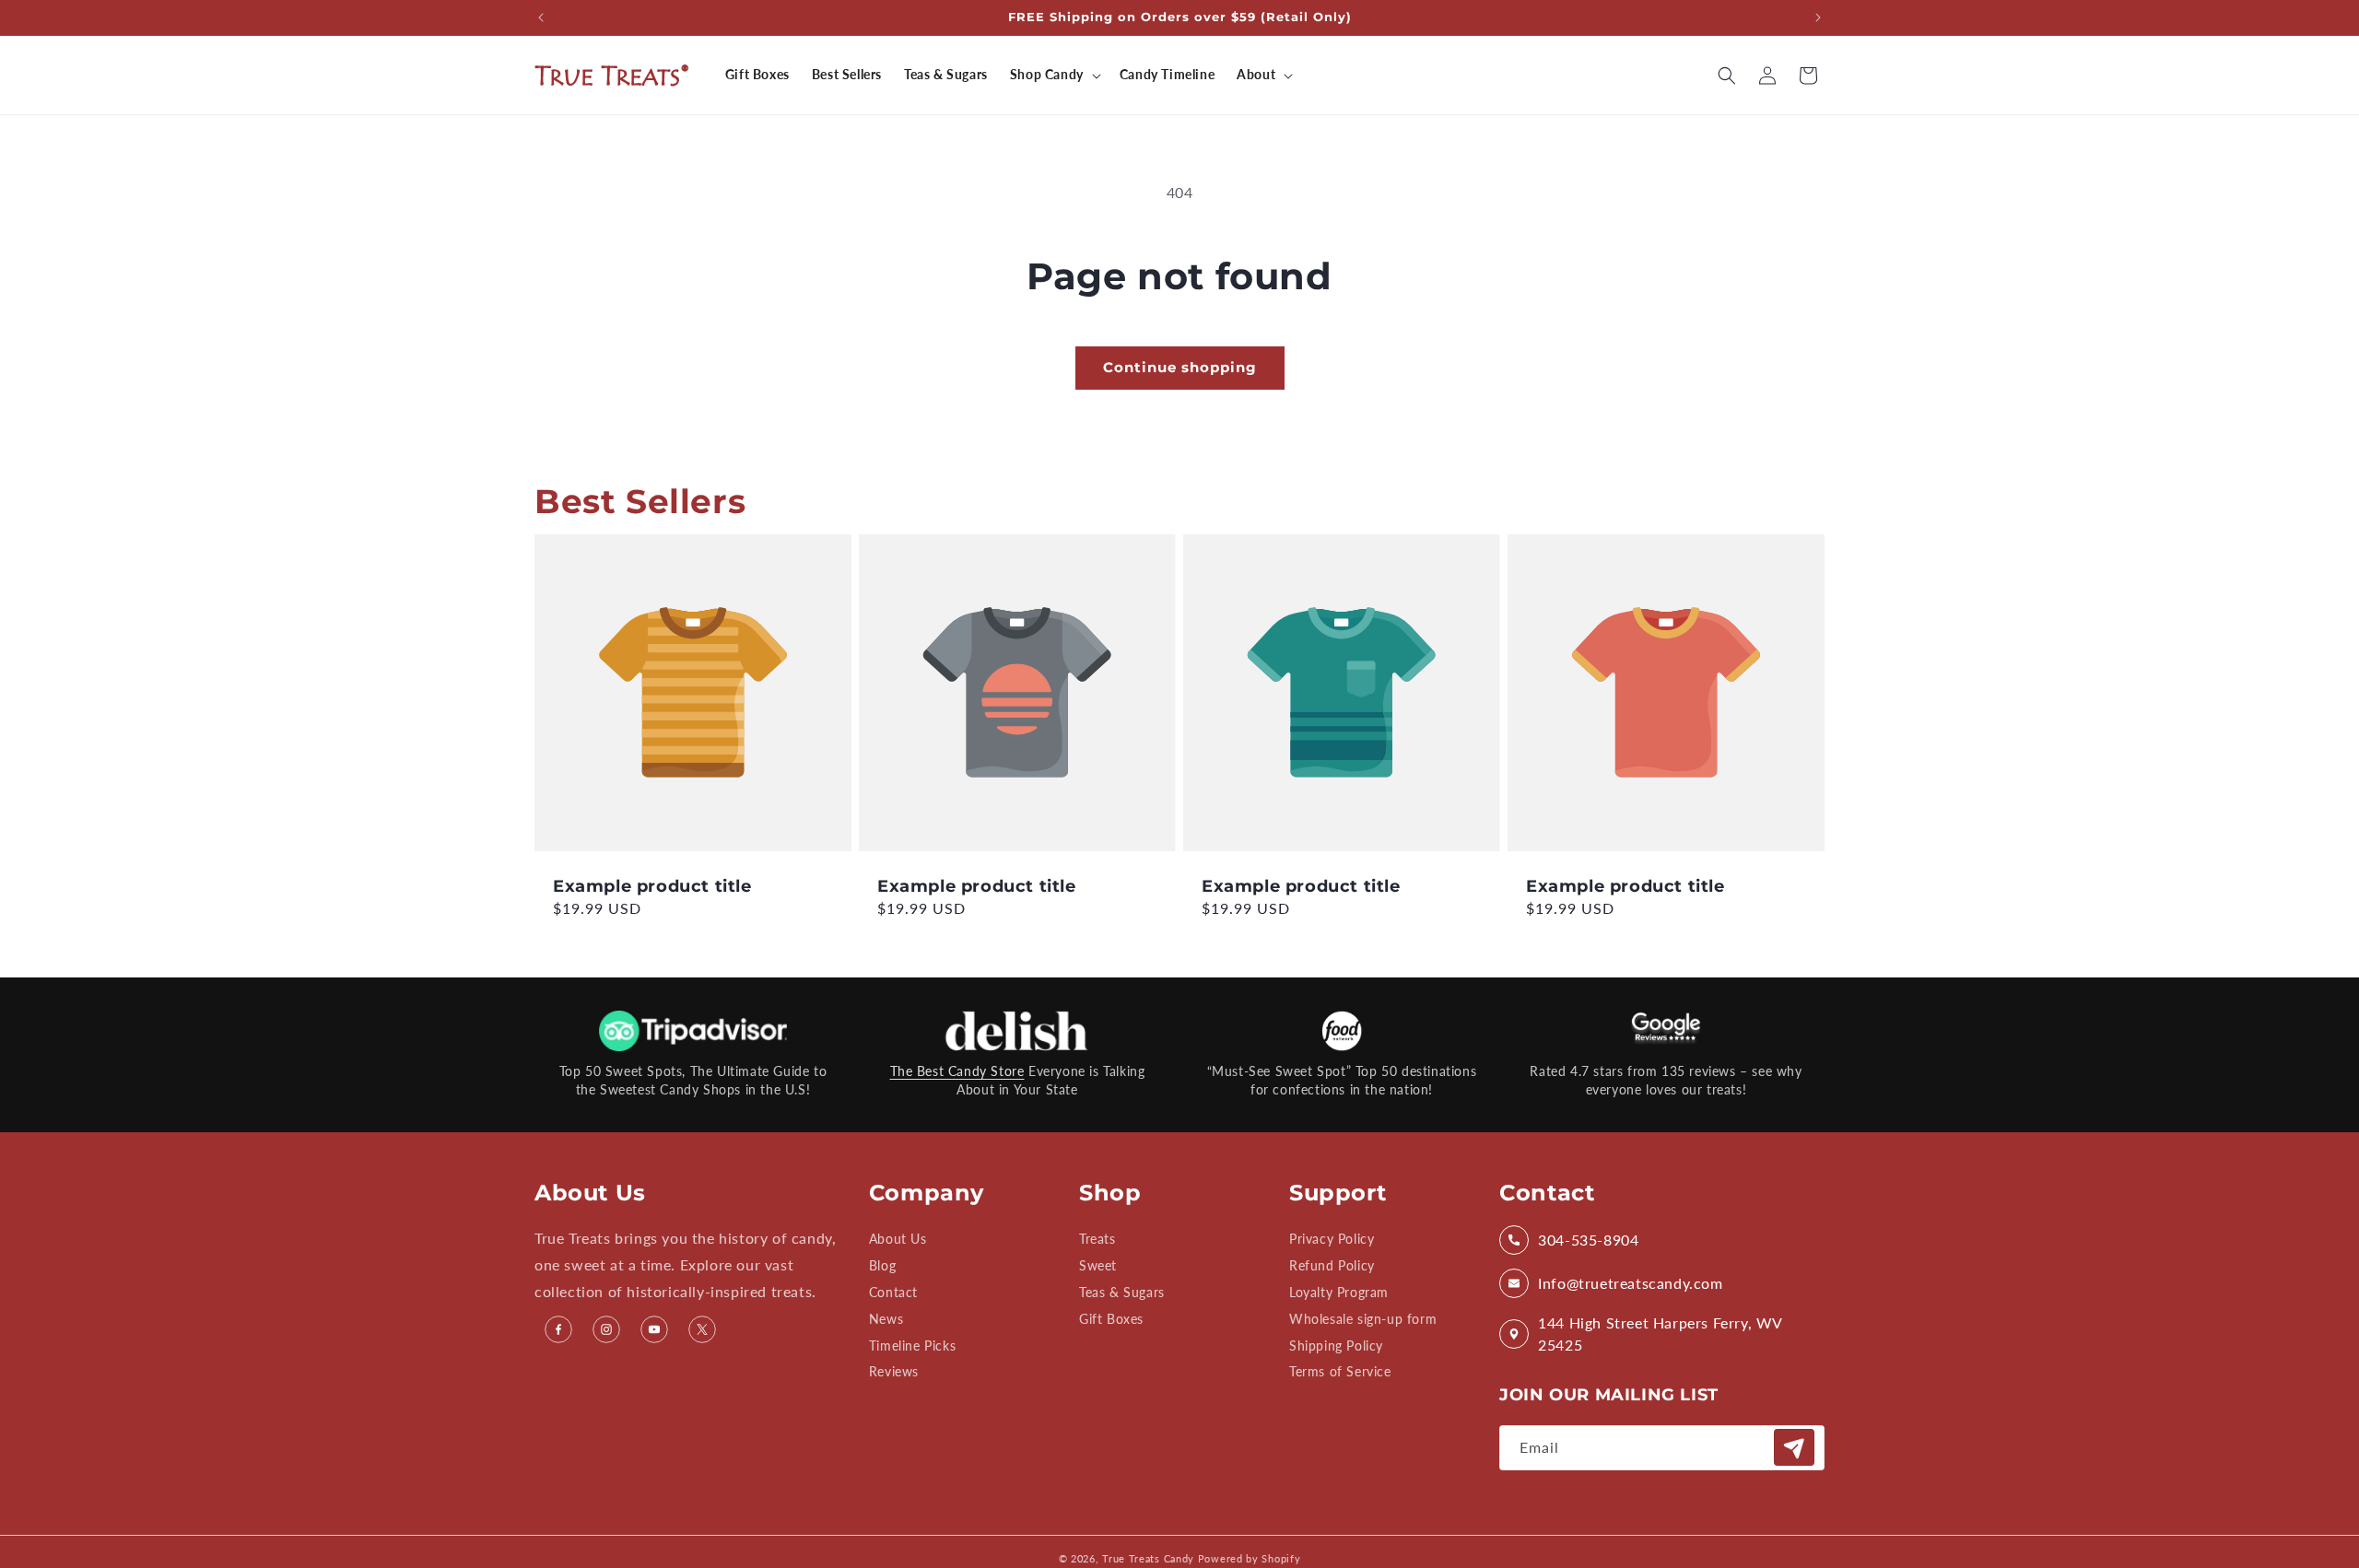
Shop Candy (1047, 74)
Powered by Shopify (1250, 1558)
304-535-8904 (1588, 1240)
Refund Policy (1332, 1265)
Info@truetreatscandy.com (1630, 1283)
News (886, 1319)
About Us (898, 1240)
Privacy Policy (1332, 1240)
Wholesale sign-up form (1363, 1319)
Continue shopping (1180, 367)
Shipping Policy (1336, 1346)
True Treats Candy (1148, 1558)
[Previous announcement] (541, 18)
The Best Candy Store (957, 1071)
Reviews (894, 1371)
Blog (882, 1265)
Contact (893, 1292)
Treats (1097, 1240)
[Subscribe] (1794, 1447)
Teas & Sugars (1122, 1292)
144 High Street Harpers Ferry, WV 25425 (1660, 1334)
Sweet (1098, 1265)
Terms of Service (1340, 1371)
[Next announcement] (1818, 18)
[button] (1054, 75)
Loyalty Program (1339, 1292)
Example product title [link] (652, 886)
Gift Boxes (1111, 1319)
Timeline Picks (912, 1346)
